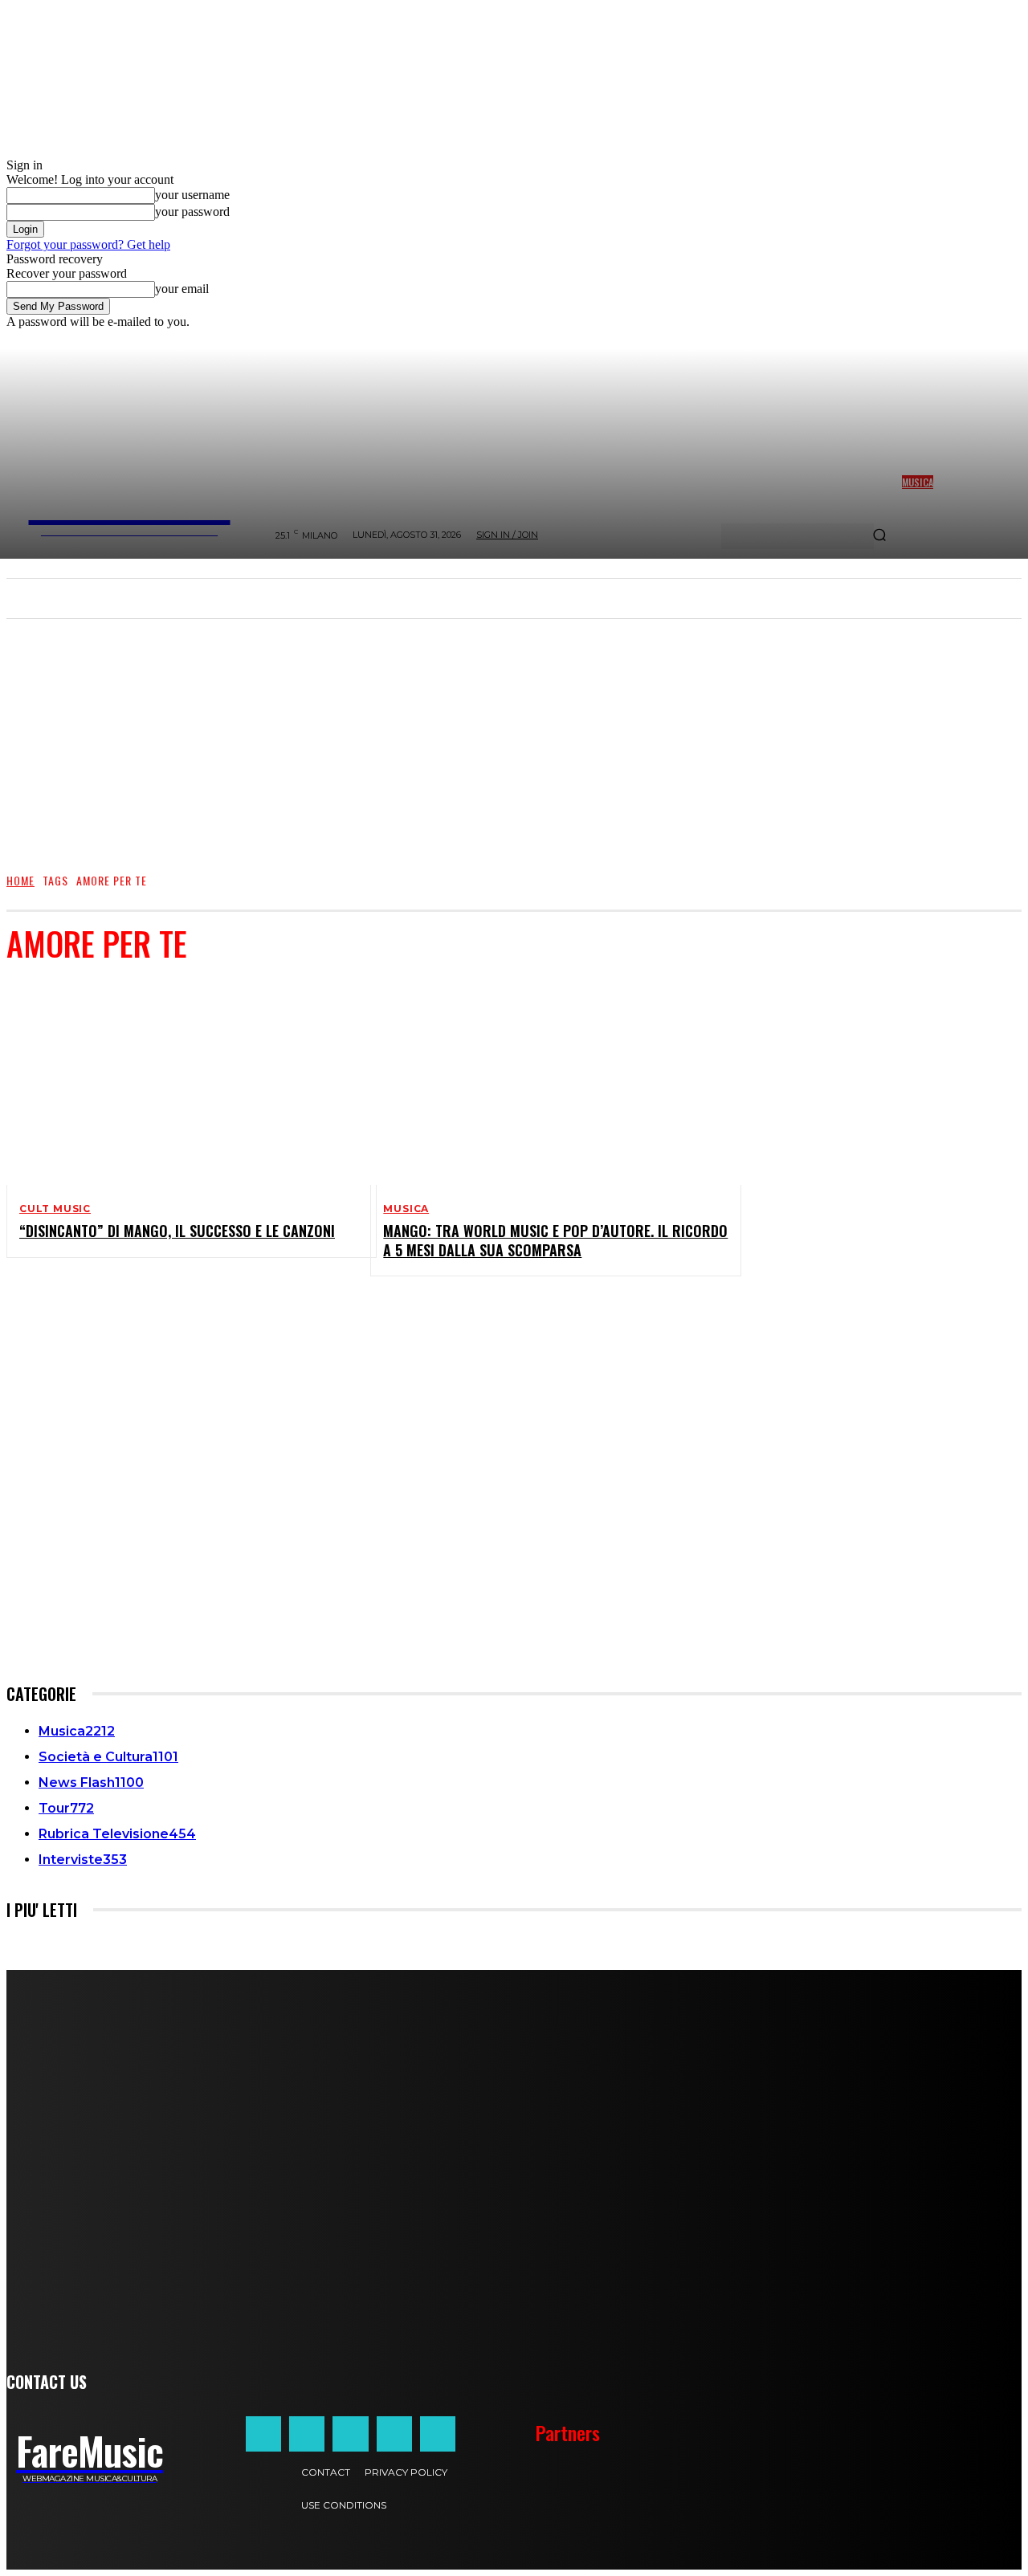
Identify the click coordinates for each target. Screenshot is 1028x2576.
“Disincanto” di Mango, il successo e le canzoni (177, 1231)
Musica (406, 1209)
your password (192, 212)
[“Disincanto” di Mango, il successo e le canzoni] (179, 1082)
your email (182, 289)
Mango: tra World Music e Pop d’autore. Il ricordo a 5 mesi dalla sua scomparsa (555, 1240)
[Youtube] (438, 2434)
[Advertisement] (514, 738)
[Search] (879, 536)
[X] (394, 2434)
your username (192, 195)
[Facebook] (263, 2434)
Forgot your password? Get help (88, 244)
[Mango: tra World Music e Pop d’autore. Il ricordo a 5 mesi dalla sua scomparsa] (543, 1082)
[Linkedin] (350, 2434)
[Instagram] (307, 2434)
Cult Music (55, 1209)
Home (20, 880)
